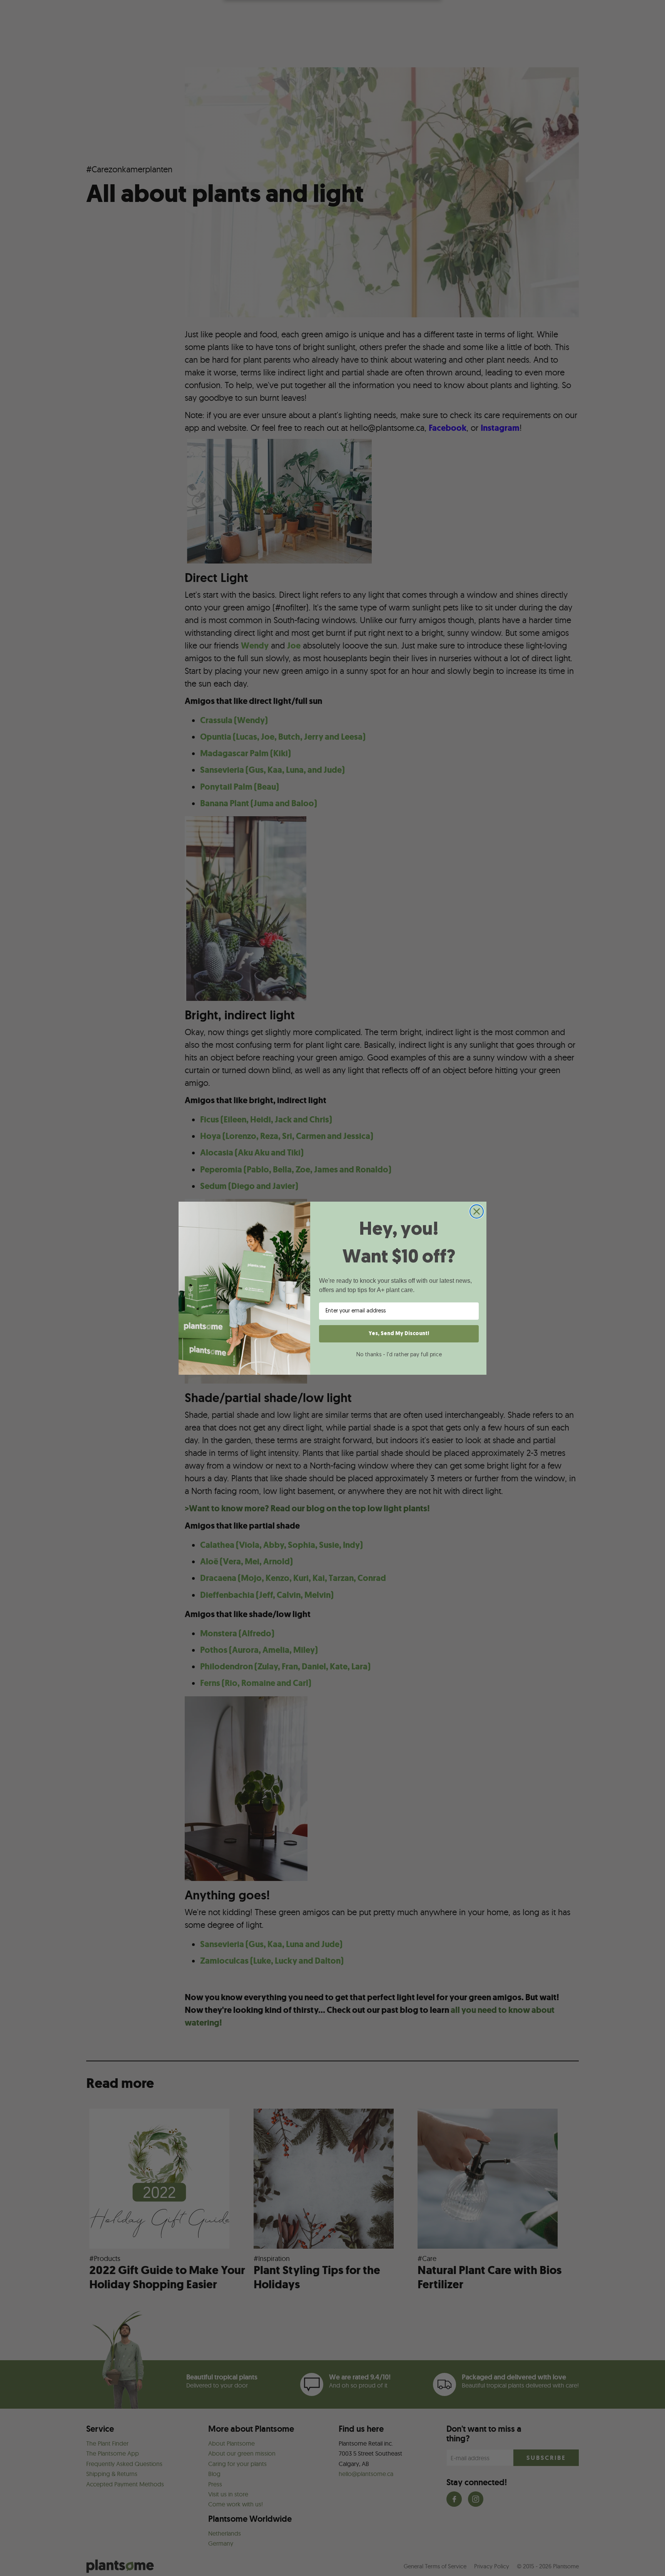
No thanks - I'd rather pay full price (399, 1355)
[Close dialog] (477, 1211)
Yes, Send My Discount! (399, 1334)
